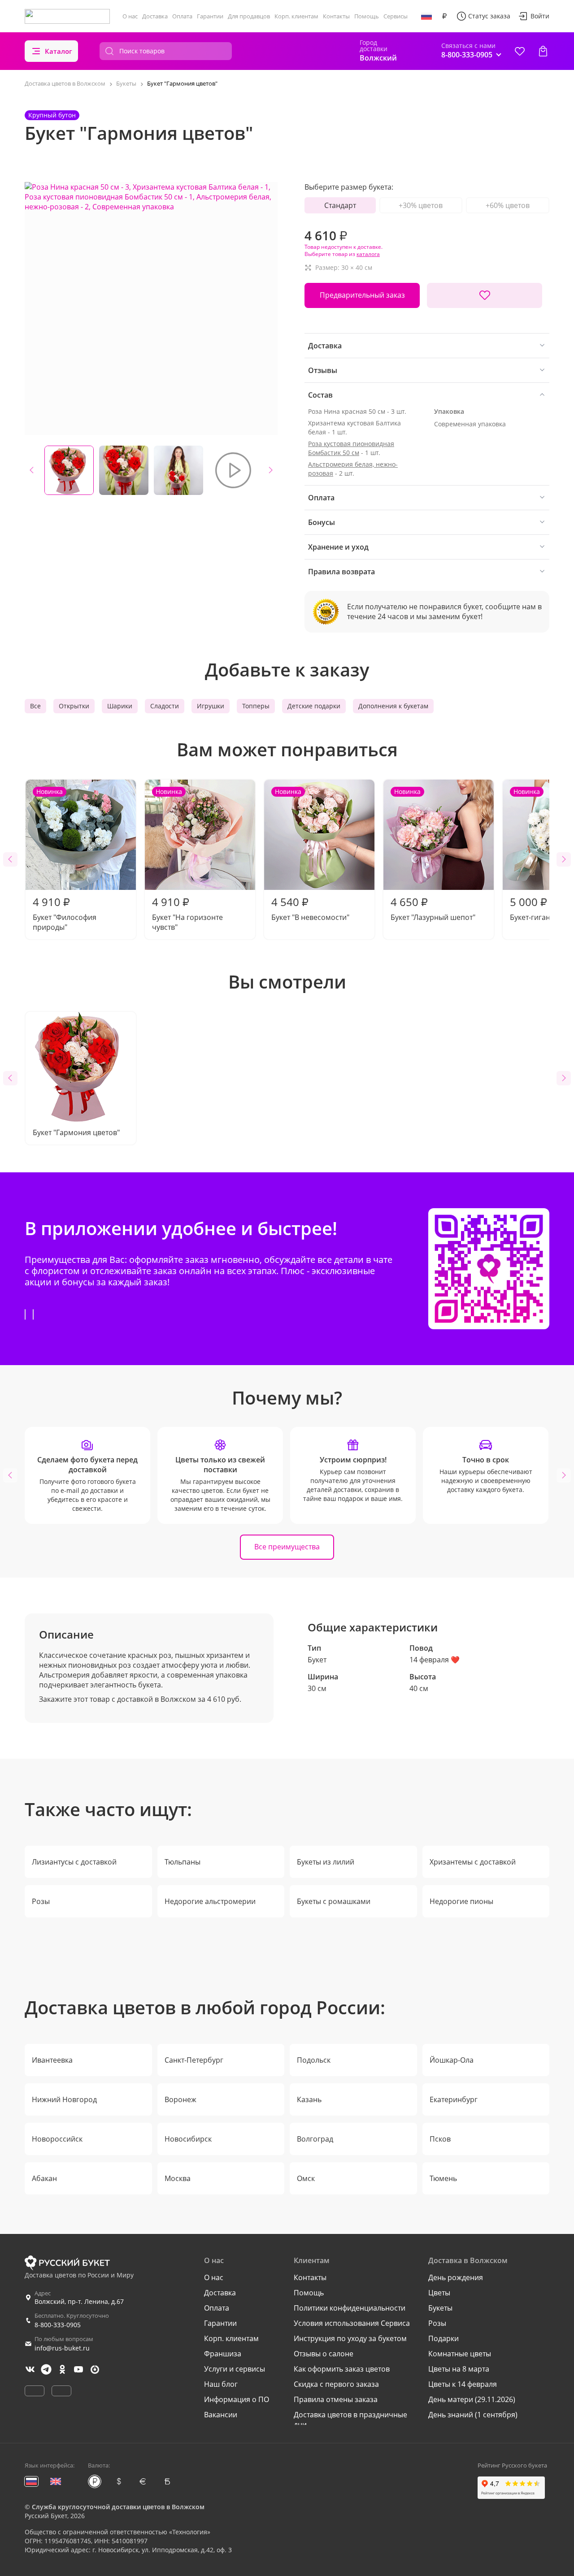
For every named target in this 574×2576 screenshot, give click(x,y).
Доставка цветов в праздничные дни (350, 2420)
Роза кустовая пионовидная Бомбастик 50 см (351, 448)
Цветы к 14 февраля (463, 2384)
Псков (440, 2139)
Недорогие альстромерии (210, 1901)
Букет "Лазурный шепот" (433, 855)
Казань (309, 2099)
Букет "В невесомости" (310, 855)
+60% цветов (508, 205)
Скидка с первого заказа (336, 2384)
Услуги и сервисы (235, 2369)
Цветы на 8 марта (459, 2369)
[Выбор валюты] (444, 16)
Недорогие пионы (461, 1901)
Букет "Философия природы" (65, 860)
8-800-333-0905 (58, 2325)
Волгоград (315, 2139)
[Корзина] (543, 51)
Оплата (182, 16)
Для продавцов (249, 16)
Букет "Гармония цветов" (76, 1132)
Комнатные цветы (460, 2354)
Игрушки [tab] (211, 706)
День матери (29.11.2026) (472, 2399)
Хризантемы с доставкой (473, 1862)
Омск (306, 2178)
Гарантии (210, 16)
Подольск (314, 2060)
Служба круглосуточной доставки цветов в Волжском (118, 2507)
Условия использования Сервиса (352, 2323)
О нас (130, 16)
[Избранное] (520, 51)
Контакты (336, 16)
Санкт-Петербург (194, 2060)
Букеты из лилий (326, 1862)
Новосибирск (188, 2139)
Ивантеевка (52, 2060)
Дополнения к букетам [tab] (393, 706)
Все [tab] (35, 706)
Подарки (444, 2338)
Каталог (59, 51)
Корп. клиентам (296, 16)
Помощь (367, 16)
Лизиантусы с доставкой (74, 1862)
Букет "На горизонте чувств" (187, 860)
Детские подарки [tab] (314, 706)
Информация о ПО (237, 2399)
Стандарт (340, 205)
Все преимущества (287, 1547)
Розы (41, 1901)
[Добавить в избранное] (485, 295)
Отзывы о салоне (324, 2354)
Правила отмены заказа (336, 2399)
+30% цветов (421, 205)
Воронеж (180, 2099)
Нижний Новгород (64, 2099)
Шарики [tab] (120, 706)
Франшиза (223, 2354)
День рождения (456, 2277)
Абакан (44, 2178)
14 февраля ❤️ (435, 1660)
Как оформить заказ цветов (342, 2369)
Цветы (439, 2293)
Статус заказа (489, 16)
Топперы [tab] (256, 706)
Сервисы (396, 16)
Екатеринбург (454, 2099)
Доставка (155, 16)
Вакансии (221, 2415)
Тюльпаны (183, 1862)
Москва (178, 2178)
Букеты (440, 2308)
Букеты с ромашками (334, 1901)
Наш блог (221, 2384)
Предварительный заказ (362, 295)
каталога (368, 254)
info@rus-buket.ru (62, 2348)
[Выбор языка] (426, 16)
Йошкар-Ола (452, 2060)
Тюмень (443, 2178)
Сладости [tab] (165, 706)
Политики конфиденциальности (350, 2308)
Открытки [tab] (74, 706)
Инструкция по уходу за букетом (350, 2338)
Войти (540, 16)
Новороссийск (57, 2139)
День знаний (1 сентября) (473, 2415)
